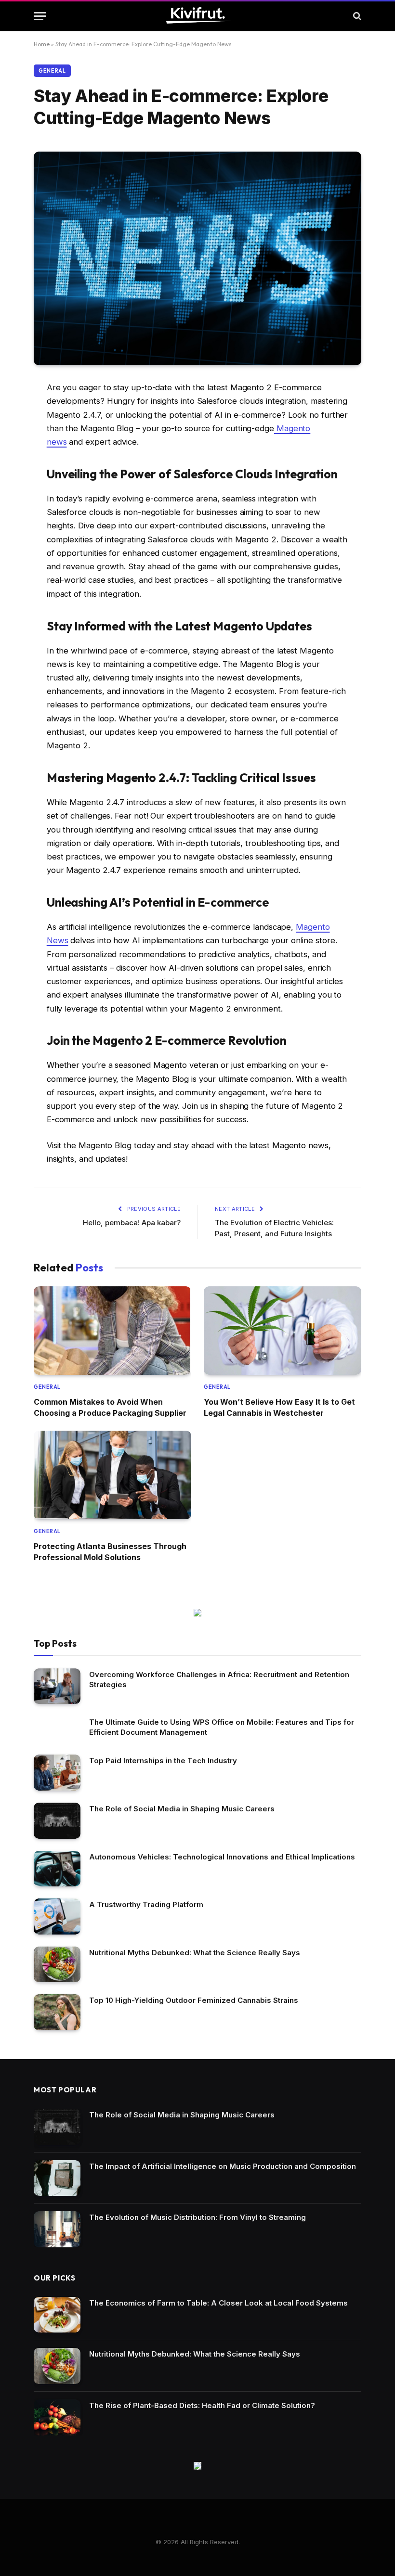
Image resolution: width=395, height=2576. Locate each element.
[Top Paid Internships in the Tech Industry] (57, 1773)
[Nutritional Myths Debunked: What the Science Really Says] (57, 1965)
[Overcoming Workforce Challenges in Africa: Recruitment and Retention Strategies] (57, 1686)
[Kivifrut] (198, 16)
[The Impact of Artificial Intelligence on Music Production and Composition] (57, 2178)
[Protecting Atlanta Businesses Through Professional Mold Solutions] (112, 1475)
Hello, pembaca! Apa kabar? (132, 1223)
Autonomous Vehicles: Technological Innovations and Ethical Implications (222, 1857)
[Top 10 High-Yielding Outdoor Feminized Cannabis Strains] (57, 2012)
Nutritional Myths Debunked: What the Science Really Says (195, 1953)
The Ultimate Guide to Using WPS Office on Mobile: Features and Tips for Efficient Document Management (222, 1727)
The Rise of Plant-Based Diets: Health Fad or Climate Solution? (202, 2405)
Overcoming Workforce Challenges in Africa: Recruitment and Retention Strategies (219, 1679)
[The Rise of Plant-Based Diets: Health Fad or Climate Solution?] (57, 2417)
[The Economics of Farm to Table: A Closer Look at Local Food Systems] (57, 2315)
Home (42, 44)
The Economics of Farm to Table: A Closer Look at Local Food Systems (218, 2303)
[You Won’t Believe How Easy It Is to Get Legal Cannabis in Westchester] (283, 1331)
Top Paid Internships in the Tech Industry (163, 1761)
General (52, 71)
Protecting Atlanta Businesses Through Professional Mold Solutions (110, 1551)
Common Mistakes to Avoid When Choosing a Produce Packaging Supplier (110, 1407)
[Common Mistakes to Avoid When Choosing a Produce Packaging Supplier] (112, 1331)
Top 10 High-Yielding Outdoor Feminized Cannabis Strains (194, 2000)
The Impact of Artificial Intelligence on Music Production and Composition (223, 2166)
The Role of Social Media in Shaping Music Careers (182, 1809)
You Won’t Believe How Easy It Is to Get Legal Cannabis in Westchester (279, 1407)
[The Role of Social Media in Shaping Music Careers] (57, 1821)
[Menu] (40, 16)
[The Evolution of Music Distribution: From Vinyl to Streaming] (57, 2229)
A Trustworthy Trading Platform (146, 1904)
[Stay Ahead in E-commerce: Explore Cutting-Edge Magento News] (197, 258)
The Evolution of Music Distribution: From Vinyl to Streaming (197, 2217)
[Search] (356, 16)
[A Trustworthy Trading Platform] (57, 1916)
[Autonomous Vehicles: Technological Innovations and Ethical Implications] (57, 1869)
